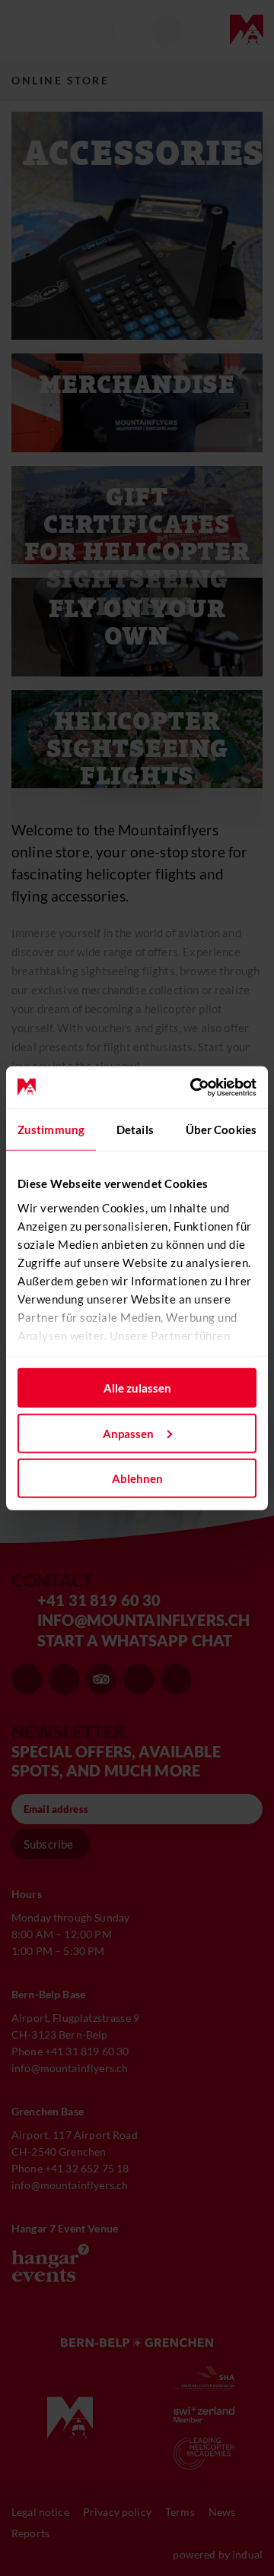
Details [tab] (135, 1130)
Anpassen (128, 1433)
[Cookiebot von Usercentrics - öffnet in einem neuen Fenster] (193, 1087)
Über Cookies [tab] (221, 1130)
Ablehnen (137, 1478)
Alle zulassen (137, 1388)
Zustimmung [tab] (51, 1130)
